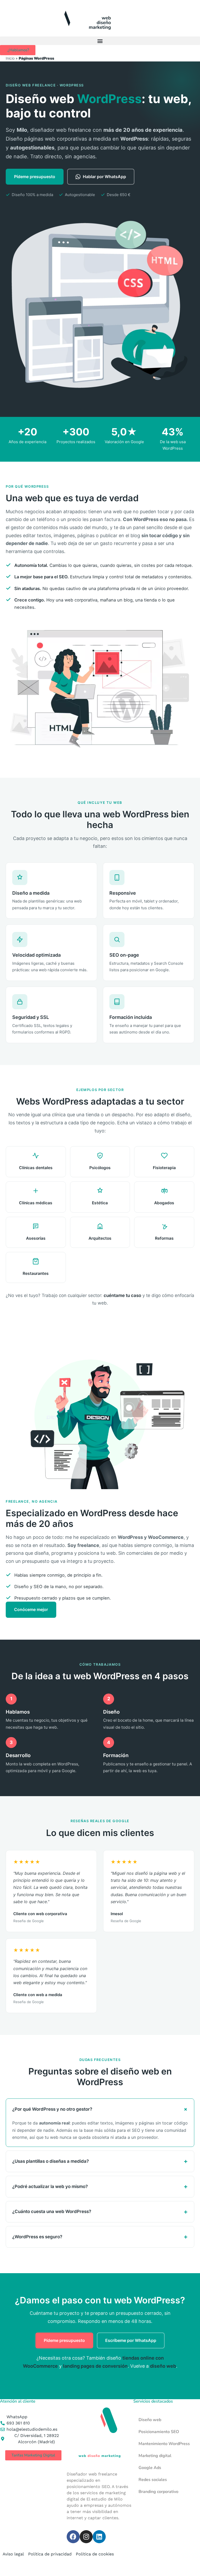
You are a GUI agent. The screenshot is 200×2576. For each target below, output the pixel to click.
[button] (100, 41)
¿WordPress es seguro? (37, 2237)
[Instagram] (86, 2537)
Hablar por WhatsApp (104, 177)
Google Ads (150, 2468)
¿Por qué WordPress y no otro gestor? (52, 2109)
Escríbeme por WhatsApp (131, 2340)
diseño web (163, 2366)
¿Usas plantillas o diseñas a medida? (51, 2161)
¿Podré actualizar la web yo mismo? (50, 2186)
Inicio (10, 58)
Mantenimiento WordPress (164, 2444)
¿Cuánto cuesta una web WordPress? (52, 2211)
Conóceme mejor (31, 1609)
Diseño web (150, 2420)
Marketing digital (155, 2456)
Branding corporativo (158, 2492)
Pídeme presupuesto (35, 177)
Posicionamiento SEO (159, 2432)
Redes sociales (153, 2480)
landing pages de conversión (95, 2366)
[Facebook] (73, 2537)
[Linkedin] (99, 2537)
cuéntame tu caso (122, 1295)
